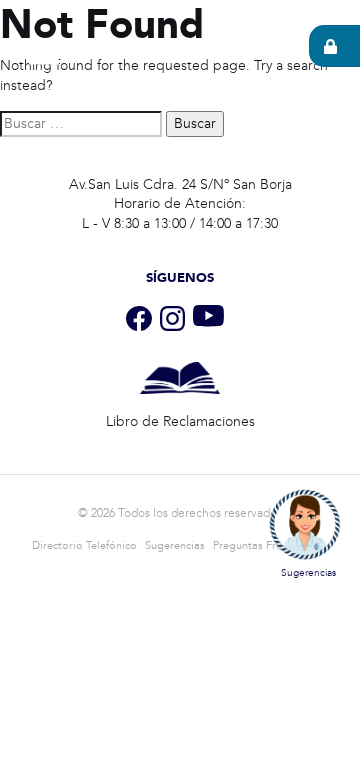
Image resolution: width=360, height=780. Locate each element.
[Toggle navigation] (44, 52)
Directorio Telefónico (84, 545)
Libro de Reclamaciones (180, 421)
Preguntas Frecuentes (266, 545)
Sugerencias (175, 545)
